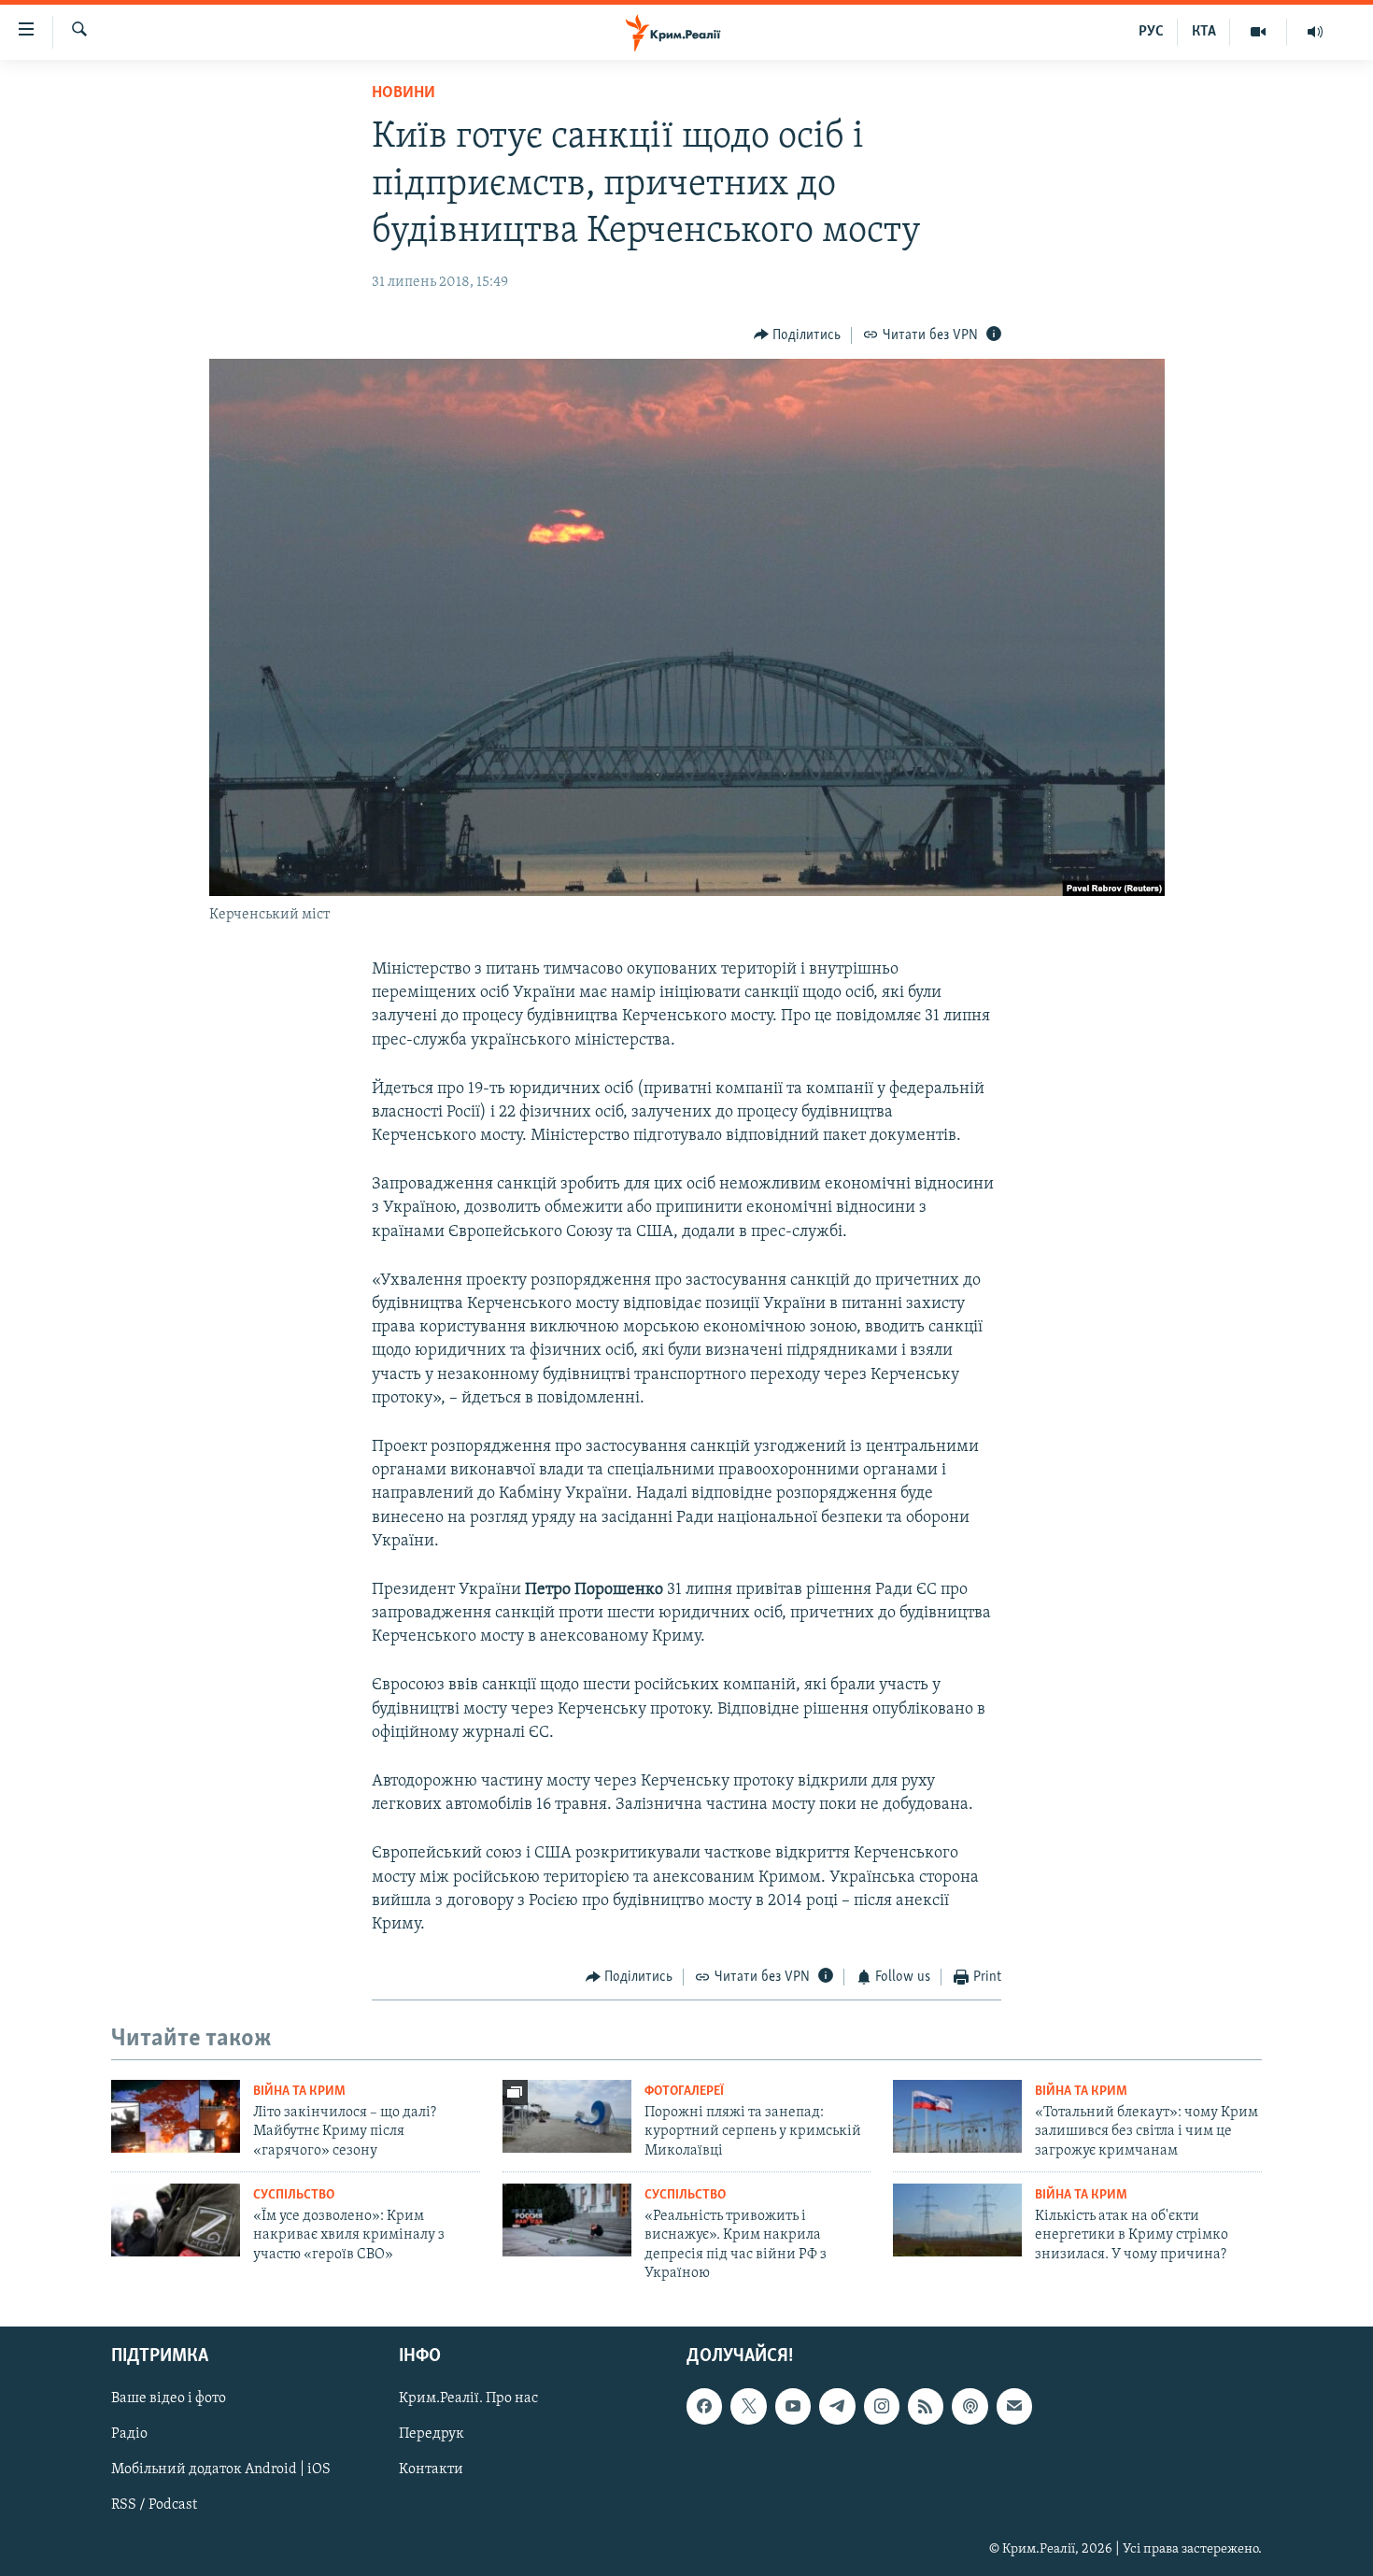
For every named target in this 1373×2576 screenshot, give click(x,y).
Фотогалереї (684, 2092)
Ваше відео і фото (169, 2398)
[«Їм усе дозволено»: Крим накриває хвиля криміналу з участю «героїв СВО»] (176, 2220)
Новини (403, 93)
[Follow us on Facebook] (704, 2406)
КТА (1204, 32)
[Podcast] (970, 2406)
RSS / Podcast (154, 2505)
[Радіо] (1315, 32)
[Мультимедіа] (1259, 32)
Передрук (432, 2434)
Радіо (129, 2434)
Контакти (431, 2469)
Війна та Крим (299, 2092)
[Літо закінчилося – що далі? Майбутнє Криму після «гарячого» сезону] (176, 2116)
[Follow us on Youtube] (793, 2406)
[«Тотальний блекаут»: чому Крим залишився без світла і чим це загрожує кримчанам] (957, 2116)
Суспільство (294, 2195)
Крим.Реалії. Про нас (468, 2398)
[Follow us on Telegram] (837, 2406)
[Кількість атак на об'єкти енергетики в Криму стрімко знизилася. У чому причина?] (957, 2220)
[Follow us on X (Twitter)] (748, 2406)
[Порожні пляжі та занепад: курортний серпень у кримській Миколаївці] (567, 2116)
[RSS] (926, 2406)
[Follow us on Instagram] (882, 2406)
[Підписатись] (1014, 2406)
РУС (1151, 32)
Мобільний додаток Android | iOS (221, 2469)
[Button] (798, 335)
